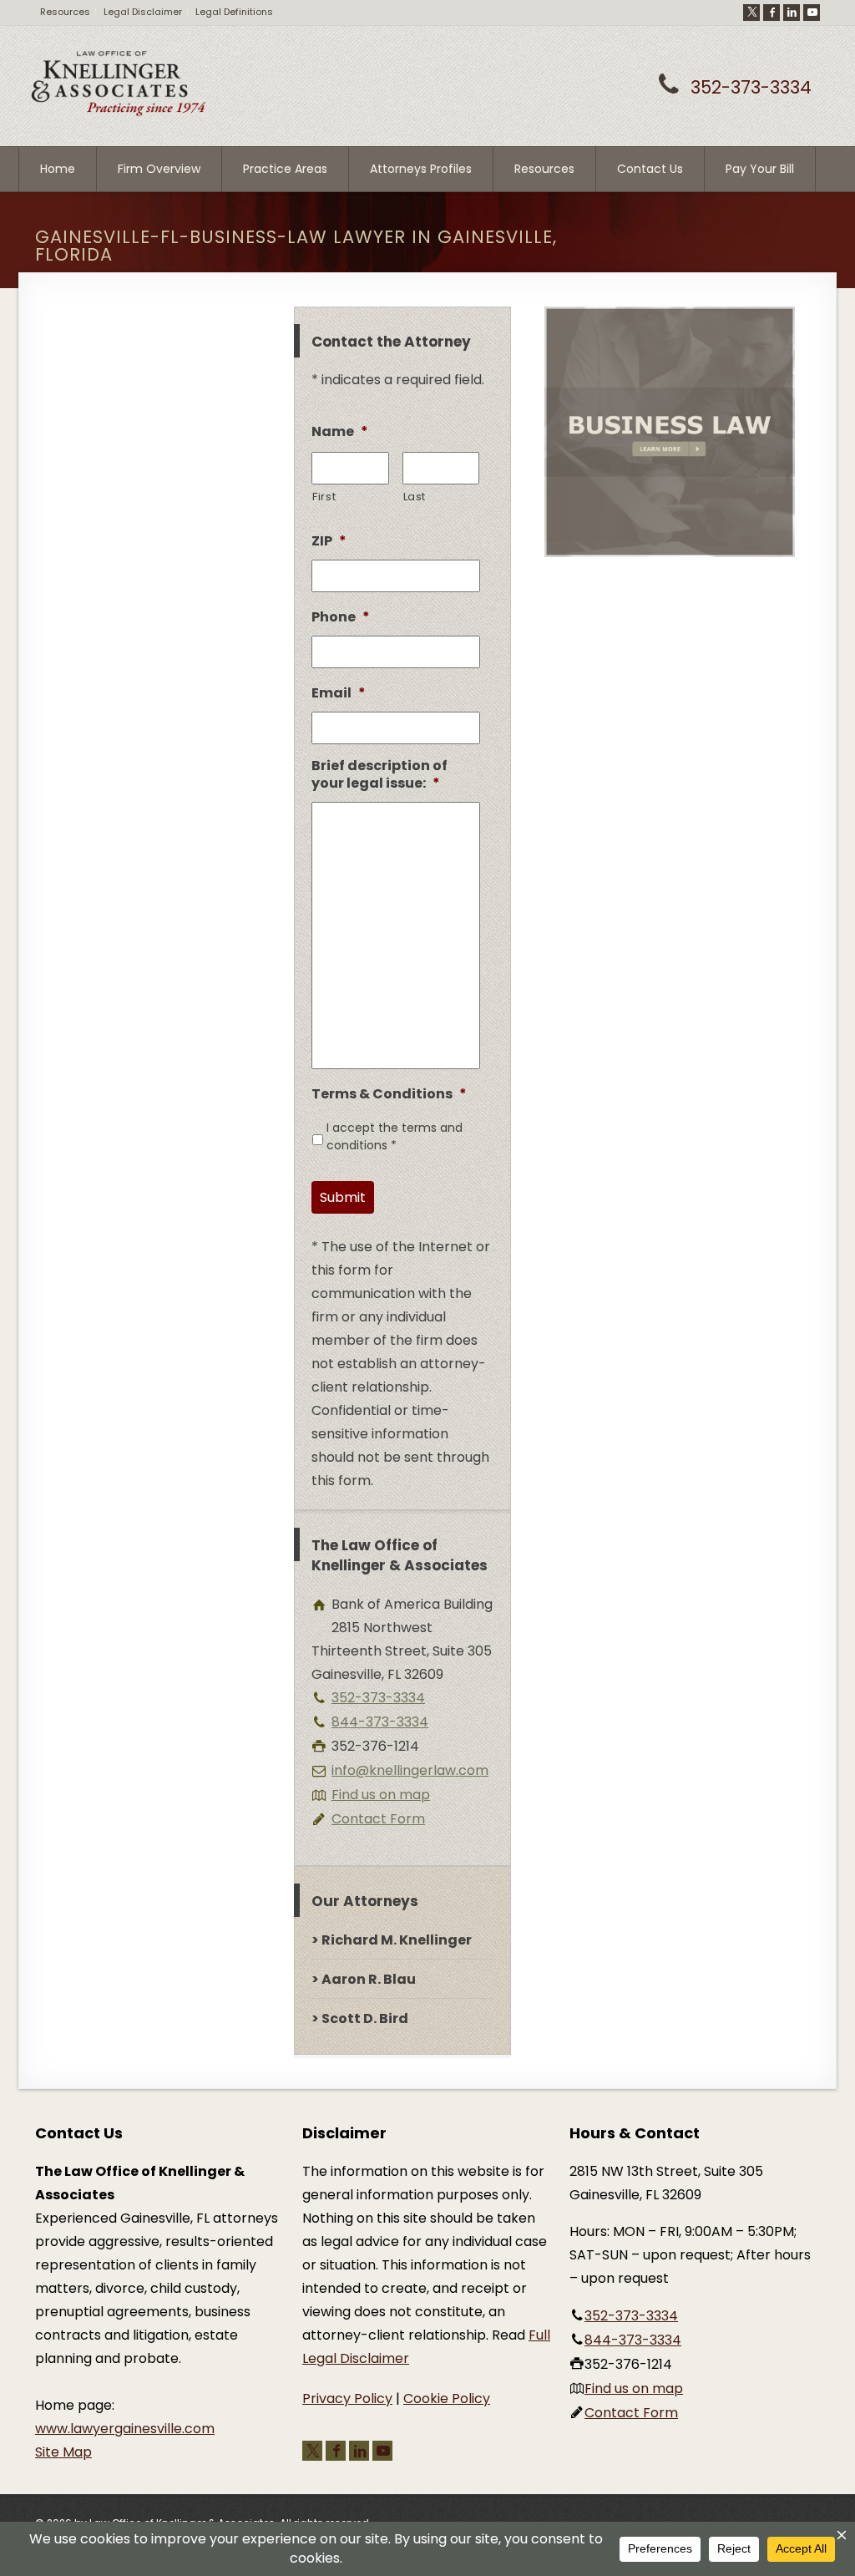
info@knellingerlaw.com (410, 1770)
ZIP (329, 542)
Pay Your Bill (760, 169)
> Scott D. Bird (360, 2018)
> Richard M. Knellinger (392, 1940)
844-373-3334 (380, 1722)
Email (339, 694)
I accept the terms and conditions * (395, 1136)
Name (340, 432)
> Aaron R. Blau (364, 1979)
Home (58, 169)
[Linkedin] (792, 13)
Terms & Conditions (389, 1095)
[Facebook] (772, 13)
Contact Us (650, 169)
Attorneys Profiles (421, 169)
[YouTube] (812, 13)
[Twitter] (312, 2451)
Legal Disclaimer (143, 12)
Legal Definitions (234, 12)
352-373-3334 (751, 87)
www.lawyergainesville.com (125, 2429)
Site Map (63, 2452)
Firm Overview (159, 169)
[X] (751, 13)
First (324, 497)
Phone (341, 618)
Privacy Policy (347, 2399)
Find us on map (381, 1795)
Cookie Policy (447, 2399)
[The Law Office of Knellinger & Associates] (119, 113)
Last (415, 497)
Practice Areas (285, 169)
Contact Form (378, 1819)
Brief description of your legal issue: (379, 775)
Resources (65, 12)
